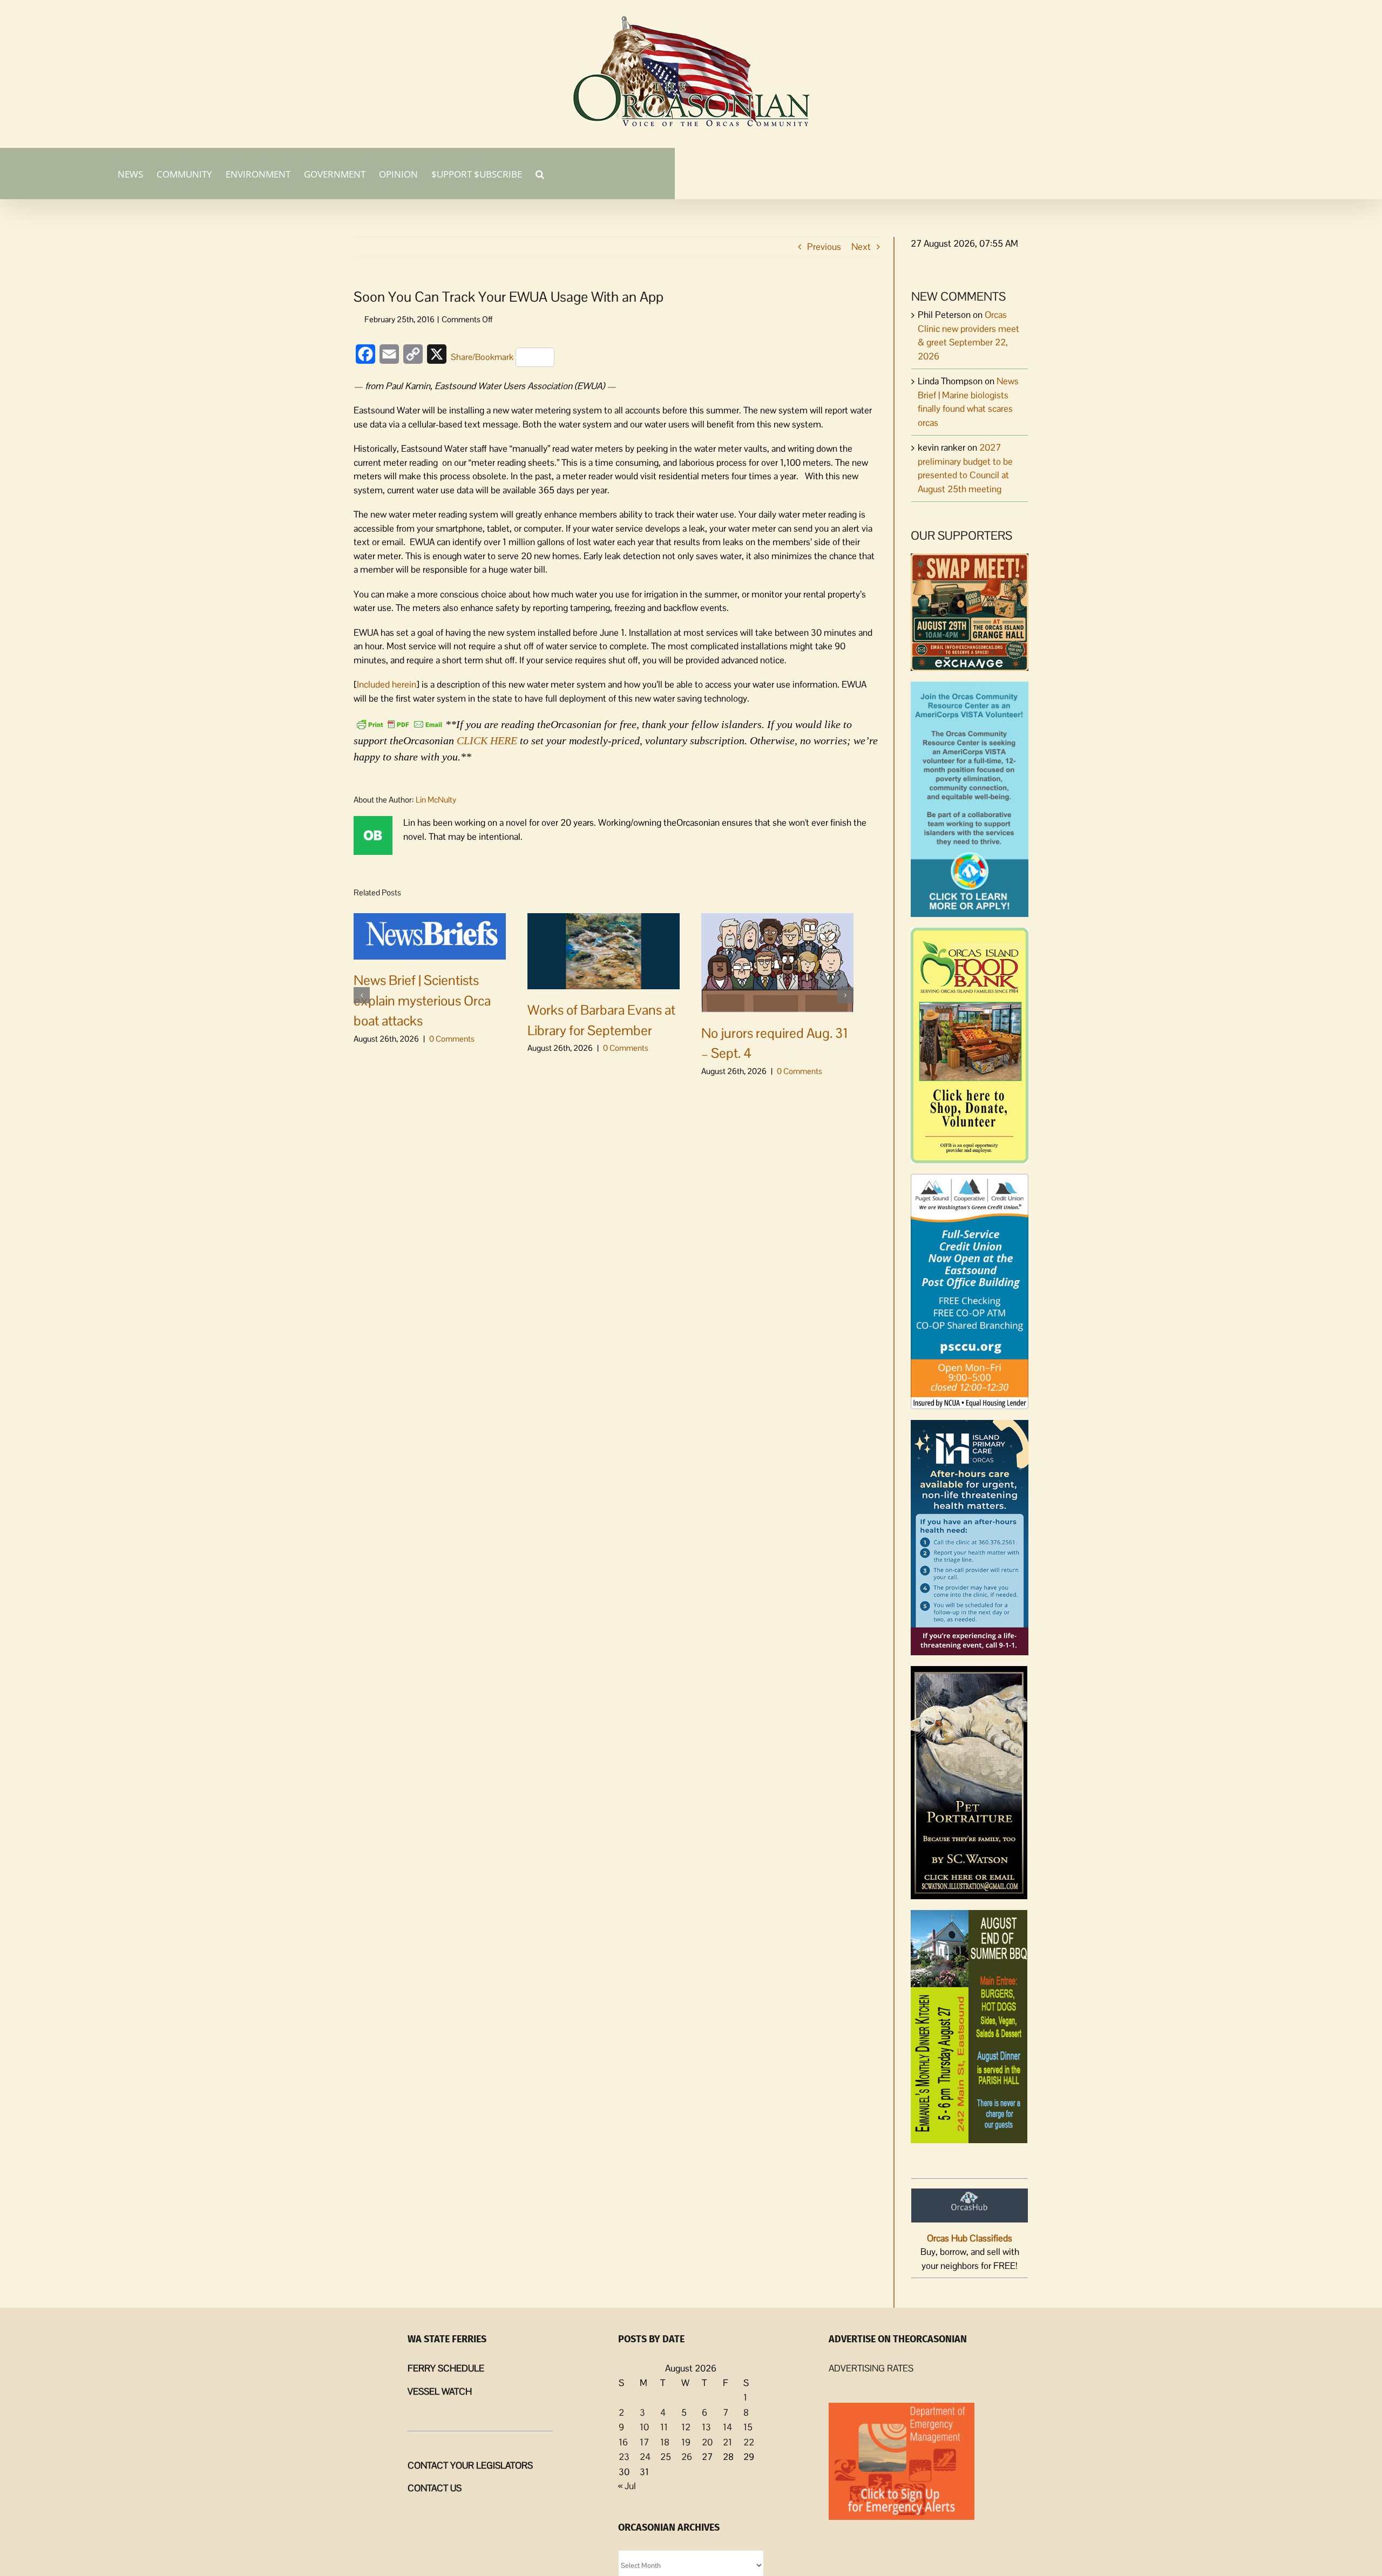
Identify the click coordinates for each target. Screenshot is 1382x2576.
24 (645, 2457)
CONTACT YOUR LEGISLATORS (470, 2465)
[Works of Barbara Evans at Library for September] (604, 950)
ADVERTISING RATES (871, 2368)
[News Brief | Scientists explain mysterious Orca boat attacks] (430, 935)
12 (686, 2427)
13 (706, 2427)
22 (749, 2442)
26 (687, 2457)
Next (861, 247)
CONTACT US (435, 2488)
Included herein (387, 684)
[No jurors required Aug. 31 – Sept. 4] (777, 962)
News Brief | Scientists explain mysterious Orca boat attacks (422, 1000)
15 (748, 2427)
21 (727, 2442)
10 (644, 2427)
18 (665, 2442)
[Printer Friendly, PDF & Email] (399, 723)
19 (686, 2442)
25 (666, 2457)
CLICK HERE (487, 740)
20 (707, 2442)
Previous (824, 247)
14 (727, 2427)
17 (644, 2442)
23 (624, 2457)
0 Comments (452, 1039)
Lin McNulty (436, 800)
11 (664, 2427)
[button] (540, 173)
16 (623, 2442)
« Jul (627, 2486)
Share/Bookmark (482, 357)
